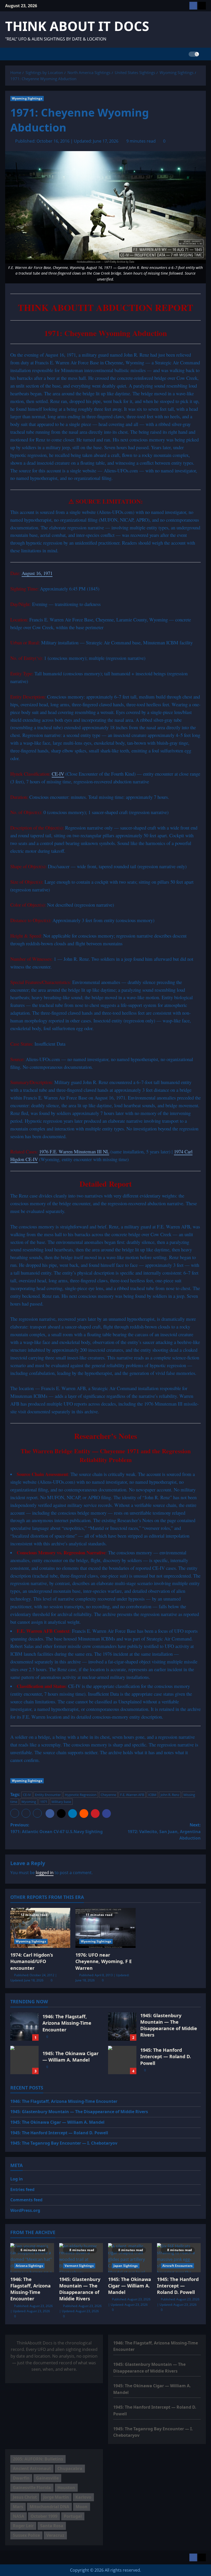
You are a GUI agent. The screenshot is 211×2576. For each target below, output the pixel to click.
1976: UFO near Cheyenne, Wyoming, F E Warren (104, 1961)
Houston (66, 2488)
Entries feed (22, 2189)
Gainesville (47, 2478)
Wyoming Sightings (27, 98)
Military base (61, 1802)
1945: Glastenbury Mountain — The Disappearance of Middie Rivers (122, 2027)
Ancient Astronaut (32, 2468)
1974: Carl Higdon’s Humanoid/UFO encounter (32, 1961)
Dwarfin (21, 2478)
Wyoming (29, 1802)
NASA (19, 2516)
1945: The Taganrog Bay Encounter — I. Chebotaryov (64, 2143)
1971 (44, 1802)
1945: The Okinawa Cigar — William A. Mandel (24, 2060)
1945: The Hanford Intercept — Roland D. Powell (122, 2060)
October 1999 (44, 2516)
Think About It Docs (77, 26)
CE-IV (58, 774)
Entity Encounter (48, 1795)
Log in (17, 2179)
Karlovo (83, 2497)
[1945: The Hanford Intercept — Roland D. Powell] (179, 2258)
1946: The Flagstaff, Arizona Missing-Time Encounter (24, 2027)
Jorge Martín (56, 2497)
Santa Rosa (52, 2526)
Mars (18, 2507)
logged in (45, 1873)
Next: (164, 1831)
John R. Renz (170, 1795)
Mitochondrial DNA (49, 2507)
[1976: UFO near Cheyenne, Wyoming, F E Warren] (105, 1928)
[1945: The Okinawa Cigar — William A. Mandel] (130, 2258)
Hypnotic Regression (81, 1795)
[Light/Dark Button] (194, 54)
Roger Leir (23, 2526)
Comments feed (26, 2200)
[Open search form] (204, 54)
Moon (82, 2507)
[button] (15, 1813)
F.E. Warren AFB (132, 1795)
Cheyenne (108, 1795)
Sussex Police (26, 2535)
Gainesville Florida (32, 2488)
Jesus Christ (25, 2497)
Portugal (73, 2516)
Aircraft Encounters (177, 2266)
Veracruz (55, 2535)
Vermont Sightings (79, 2266)
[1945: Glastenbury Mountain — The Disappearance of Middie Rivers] (81, 2258)
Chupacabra (70, 2468)
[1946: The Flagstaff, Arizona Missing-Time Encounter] (32, 2258)
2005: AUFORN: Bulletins (38, 2459)
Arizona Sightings (29, 2266)
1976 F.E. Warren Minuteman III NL (74, 1151)
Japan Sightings (126, 2266)
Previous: (56, 1828)
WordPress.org (25, 2210)
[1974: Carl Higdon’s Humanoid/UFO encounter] (40, 1928)
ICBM (152, 1795)
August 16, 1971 (37, 573)
